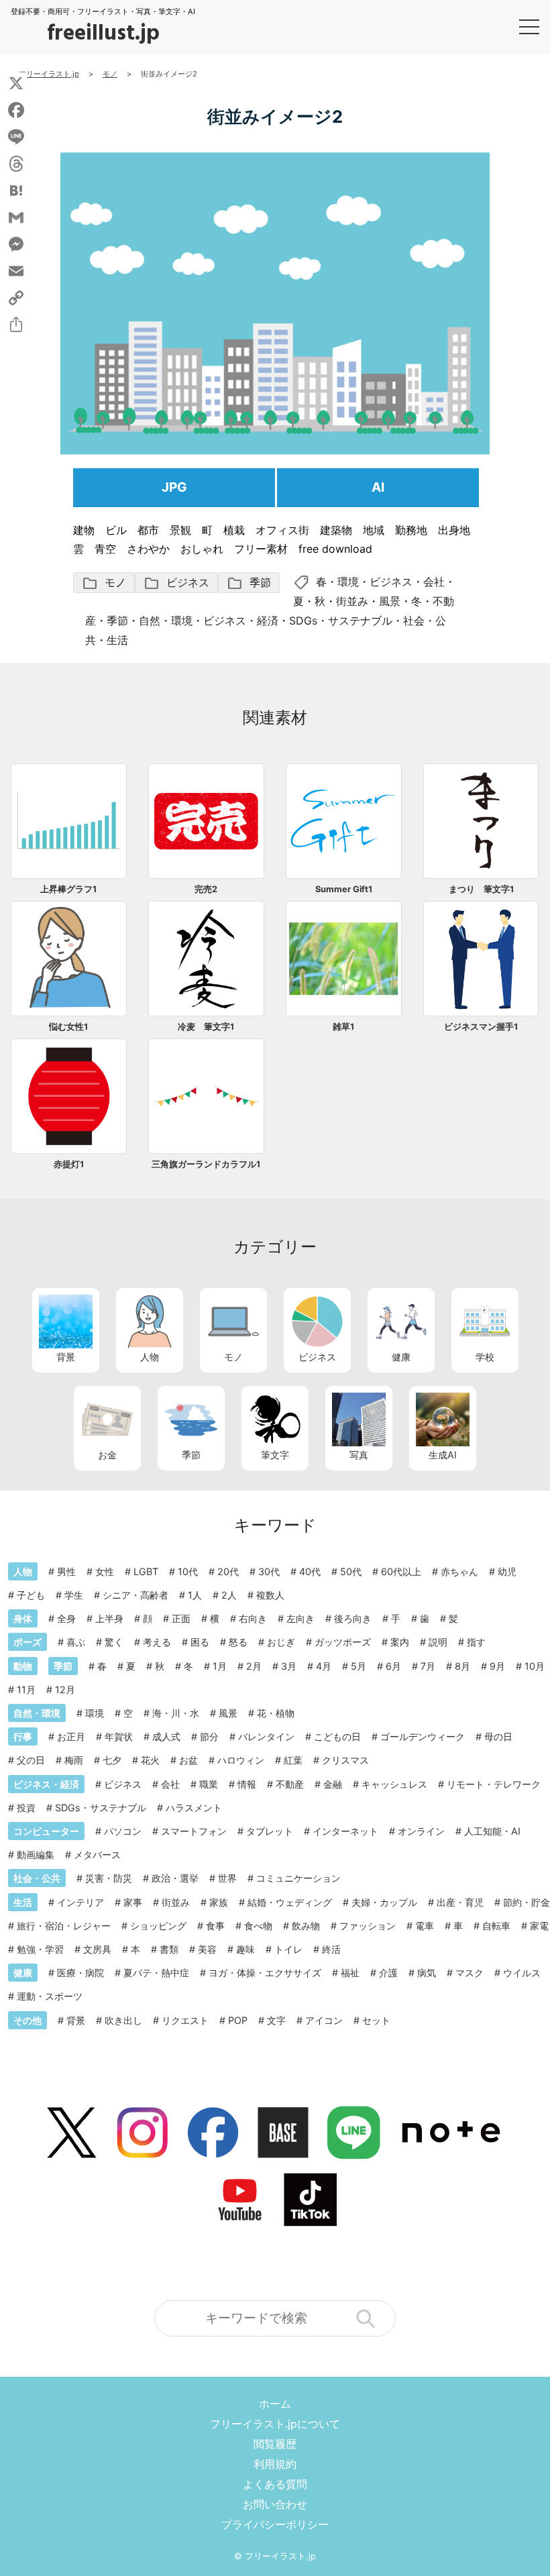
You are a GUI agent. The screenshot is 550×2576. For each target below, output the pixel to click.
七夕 (112, 1760)
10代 (188, 1571)
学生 (74, 1595)
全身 (66, 1618)
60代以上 (401, 1571)
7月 (428, 1666)
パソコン (123, 1831)
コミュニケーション (298, 1878)
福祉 (350, 1973)
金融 (333, 1784)
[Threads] (16, 164)
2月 (254, 1666)
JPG (174, 487)
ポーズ (27, 1642)
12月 (65, 1689)
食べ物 (258, 1926)
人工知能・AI (492, 1831)
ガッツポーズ (343, 1642)
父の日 (31, 1760)
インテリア (80, 1902)
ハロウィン (241, 1760)
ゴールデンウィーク (423, 1736)
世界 (227, 1878)
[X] (16, 83)
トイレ (288, 1949)
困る (200, 1642)
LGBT (146, 1571)
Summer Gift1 (344, 889)
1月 (220, 1666)
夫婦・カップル (384, 1902)
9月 (497, 1666)
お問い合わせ (275, 2504)
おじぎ (281, 1642)
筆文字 (275, 1455)
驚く (114, 1642)
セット (376, 2020)
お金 (107, 1455)
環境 (348, 582)
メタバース (97, 1855)
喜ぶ (76, 1642)
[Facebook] (16, 110)
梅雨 (74, 1760)
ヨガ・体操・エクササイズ (265, 1973)
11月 (26, 1689)
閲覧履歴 (275, 2444)
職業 (209, 1784)
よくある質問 (275, 2484)
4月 (324, 1666)
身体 (23, 1618)
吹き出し (123, 2020)
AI (378, 487)
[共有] (16, 325)
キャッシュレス (394, 1784)
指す (476, 1642)
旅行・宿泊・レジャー (64, 1926)
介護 (388, 1973)
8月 (462, 1666)
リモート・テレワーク (494, 1784)
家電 (539, 1926)
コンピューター (46, 1831)
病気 (427, 1973)
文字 (276, 2020)
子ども (31, 1595)
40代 (310, 1571)
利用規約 (275, 2464)
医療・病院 (80, 1973)
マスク (470, 1973)
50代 (351, 1571)
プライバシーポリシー (275, 2524)
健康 (401, 1357)
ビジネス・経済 (241, 621)
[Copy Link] (16, 298)
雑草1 (343, 1027)
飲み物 (306, 1926)
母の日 (498, 1736)
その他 (27, 2020)
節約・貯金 (527, 1902)
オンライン (421, 1831)
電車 (425, 1926)
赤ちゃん (459, 1571)
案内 (400, 1642)
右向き (253, 1618)
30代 (269, 1571)
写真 (359, 1455)
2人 (229, 1595)
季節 (249, 583)
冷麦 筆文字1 (206, 1027)
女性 (105, 1571)
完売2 (206, 889)
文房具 (97, 1949)
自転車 (496, 1926)
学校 (485, 1357)
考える (157, 1642)
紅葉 (293, 1760)
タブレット (270, 1831)
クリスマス (345, 1760)
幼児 (507, 1571)
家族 (219, 1902)
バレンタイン (266, 1736)
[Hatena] (16, 191)
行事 (23, 1736)
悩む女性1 (68, 1027)
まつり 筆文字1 (481, 889)
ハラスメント (194, 1808)
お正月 (71, 1736)
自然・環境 (166, 621)
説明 (438, 1642)
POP (238, 2020)
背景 (66, 1357)
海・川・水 (176, 1713)
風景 (390, 601)
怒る (238, 1642)
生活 (117, 640)
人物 (150, 1357)
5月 (359, 1666)
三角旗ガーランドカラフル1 (206, 1164)
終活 (331, 1949)
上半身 (109, 1618)
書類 (169, 1949)
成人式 (166, 1736)
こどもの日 (337, 1736)
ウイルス (522, 1973)
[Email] (16, 271)
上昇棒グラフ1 (68, 889)
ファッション (368, 1926)
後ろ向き (353, 1618)
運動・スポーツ (50, 1996)
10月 (535, 1666)
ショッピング (158, 1926)
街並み (352, 601)
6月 (393, 1666)
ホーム (275, 2404)
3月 (289, 1666)
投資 (26, 1808)
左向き (300, 1618)
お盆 (188, 1760)
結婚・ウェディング (290, 1902)
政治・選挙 (175, 1878)
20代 (228, 1571)
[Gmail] (16, 217)
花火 (150, 1760)
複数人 (270, 1595)
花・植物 (276, 1713)
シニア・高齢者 (135, 1595)
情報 (247, 1784)
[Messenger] (16, 244)
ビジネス (176, 583)
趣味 (245, 1949)
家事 (133, 1902)
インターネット (345, 1831)
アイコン (324, 2020)
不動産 (290, 1784)
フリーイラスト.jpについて (275, 2424)
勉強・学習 (40, 1949)
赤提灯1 (69, 1164)
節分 (209, 1736)
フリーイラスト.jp (280, 2556)
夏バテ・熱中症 (156, 1973)
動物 (23, 1666)
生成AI (443, 1455)
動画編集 (36, 1855)
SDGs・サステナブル (341, 621)
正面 (181, 1618)
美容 (207, 1949)
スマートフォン (194, 1831)
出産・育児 (460, 1902)
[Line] (16, 137)
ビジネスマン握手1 (481, 1027)
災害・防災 (109, 1878)
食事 (215, 1926)
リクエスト (185, 2020)
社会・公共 (37, 1878)
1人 (195, 1595)
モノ (104, 583)
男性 (66, 1571)
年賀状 (119, 1736)
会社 (434, 582)
